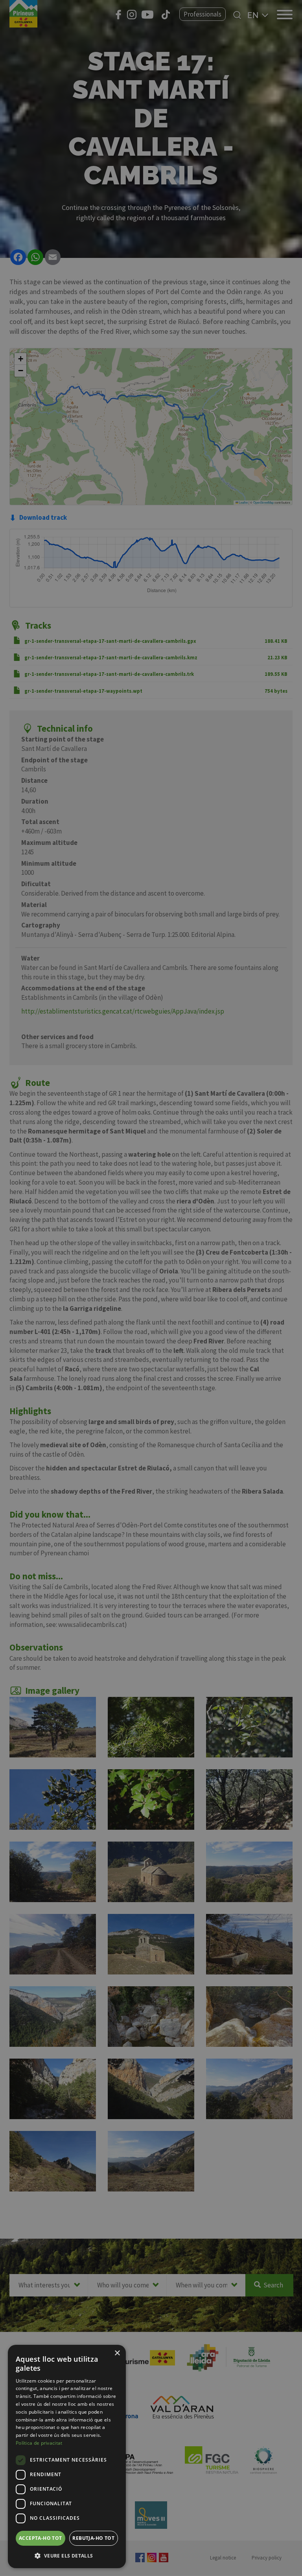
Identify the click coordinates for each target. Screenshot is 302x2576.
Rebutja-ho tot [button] (93, 2538)
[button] (67, 2556)
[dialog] (67, 2456)
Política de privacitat (39, 2443)
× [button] (117, 2353)
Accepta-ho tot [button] (41, 2538)
